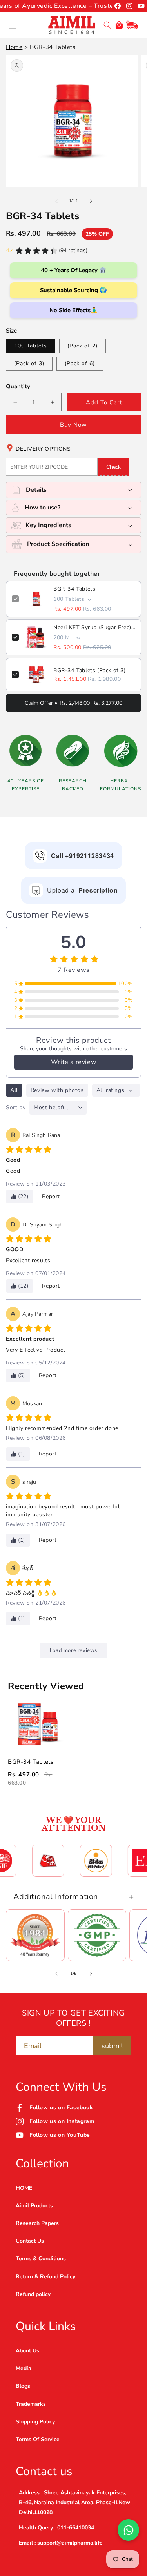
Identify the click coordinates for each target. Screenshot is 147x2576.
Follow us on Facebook (61, 2108)
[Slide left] (56, 201)
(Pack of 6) (80, 363)
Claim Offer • (73, 703)
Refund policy (33, 2294)
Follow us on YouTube (60, 2135)
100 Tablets (31, 346)
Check (113, 467)
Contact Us (30, 2241)
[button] (13, 25)
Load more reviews (73, 1650)
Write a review (73, 1062)
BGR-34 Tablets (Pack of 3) (90, 670)
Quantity (18, 386)
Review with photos (57, 1090)
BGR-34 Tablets (74, 589)
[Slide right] (91, 201)
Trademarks (31, 2404)
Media (24, 2368)
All (14, 1090)
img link (35, 1919)
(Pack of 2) (83, 346)
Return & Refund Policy (45, 2277)
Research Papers (37, 2223)
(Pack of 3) (29, 363)
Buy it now (73, 425)
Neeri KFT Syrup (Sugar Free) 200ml (94, 627)
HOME (24, 2188)
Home (14, 47)
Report (51, 1196)
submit (112, 2046)
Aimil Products (34, 2206)
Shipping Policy (35, 2422)
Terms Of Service (38, 2439)
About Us (27, 2351)
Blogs (23, 2386)
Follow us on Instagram (62, 2121)
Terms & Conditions (41, 2259)
